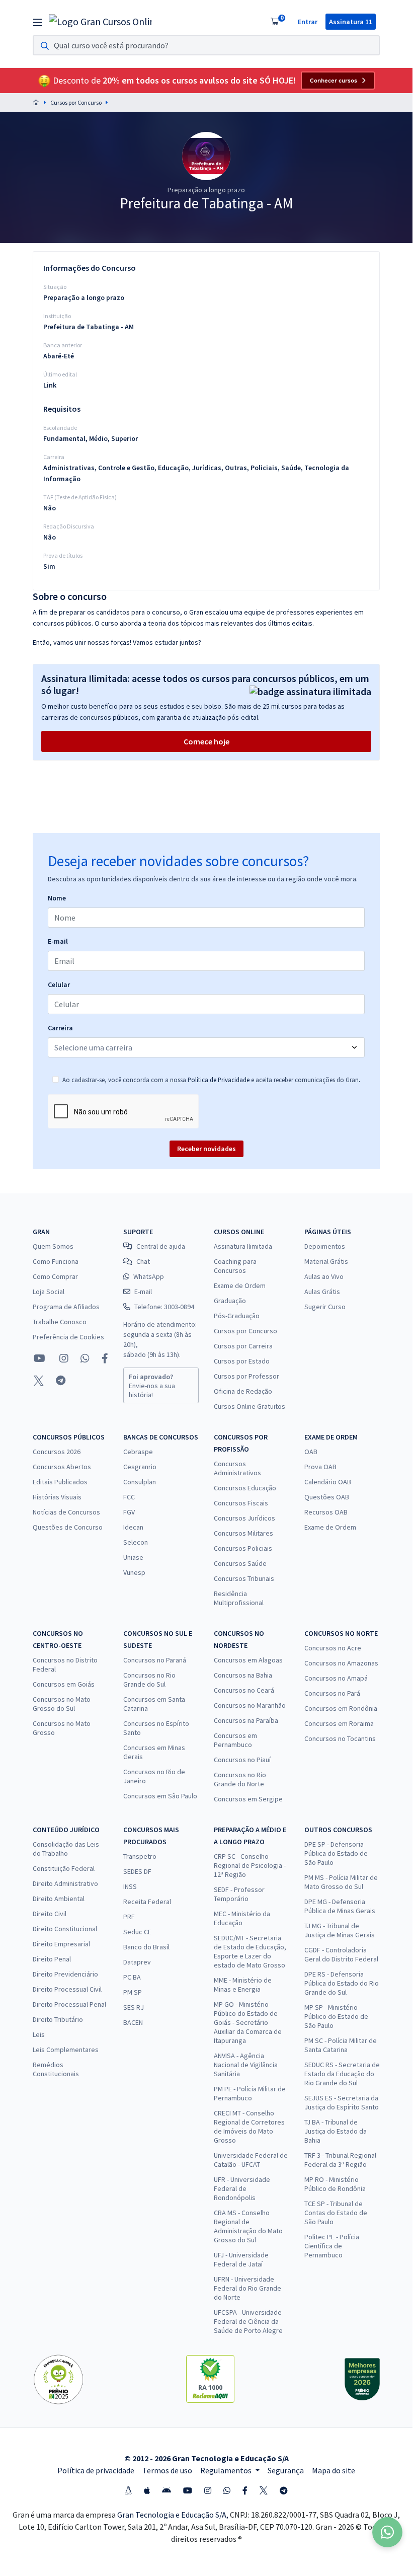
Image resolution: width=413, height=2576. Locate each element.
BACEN (133, 2022)
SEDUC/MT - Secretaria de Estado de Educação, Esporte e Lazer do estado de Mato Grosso (250, 1951)
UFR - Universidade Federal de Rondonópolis (242, 2188)
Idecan (133, 1527)
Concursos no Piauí (242, 1760)
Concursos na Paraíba (246, 1720)
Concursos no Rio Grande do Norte (240, 1779)
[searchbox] (206, 45)
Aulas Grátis (322, 1292)
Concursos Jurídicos (244, 1518)
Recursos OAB (326, 1512)
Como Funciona (56, 1261)
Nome (57, 898)
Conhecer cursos (334, 81)
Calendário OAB (328, 1482)
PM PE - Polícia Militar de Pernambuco (250, 2093)
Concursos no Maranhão (250, 1705)
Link (50, 385)
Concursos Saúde (240, 1563)
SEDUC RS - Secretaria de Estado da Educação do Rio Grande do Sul (342, 2074)
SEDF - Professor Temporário (239, 1894)
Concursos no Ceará (244, 1690)
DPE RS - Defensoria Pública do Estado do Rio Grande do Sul (342, 1983)
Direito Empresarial (61, 1944)
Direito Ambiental (59, 1899)
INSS (130, 1886)
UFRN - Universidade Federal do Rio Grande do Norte (247, 2288)
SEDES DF (137, 1871)
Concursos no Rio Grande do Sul (149, 1680)
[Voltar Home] (36, 102)
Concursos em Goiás (64, 1684)
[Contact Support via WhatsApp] (387, 2532)
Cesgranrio (140, 1467)
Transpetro (140, 1856)
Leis (39, 2034)
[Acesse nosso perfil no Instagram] (63, 1358)
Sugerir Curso (325, 1307)
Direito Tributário (58, 2019)
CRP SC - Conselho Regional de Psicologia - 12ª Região (250, 1865)
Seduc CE (137, 1932)
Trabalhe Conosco (60, 1322)
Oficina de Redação (243, 1391)
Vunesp (134, 1572)
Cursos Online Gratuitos (250, 1406)
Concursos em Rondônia (341, 1708)
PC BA (132, 1977)
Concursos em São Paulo (160, 1796)
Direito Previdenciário (65, 1974)
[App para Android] (167, 2490)
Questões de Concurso (68, 1527)
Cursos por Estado (242, 1361)
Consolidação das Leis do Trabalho (66, 1849)
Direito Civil (50, 1914)
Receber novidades (206, 1149)
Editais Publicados (60, 1482)
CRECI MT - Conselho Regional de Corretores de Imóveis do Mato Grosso (249, 2127)
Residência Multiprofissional (239, 1598)
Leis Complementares (66, 2050)
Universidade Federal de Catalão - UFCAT (251, 2160)
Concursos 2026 (57, 1452)
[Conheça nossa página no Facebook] (105, 1358)
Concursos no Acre (333, 1648)
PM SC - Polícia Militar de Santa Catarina (341, 2045)
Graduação (230, 1301)
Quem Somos (53, 1246)
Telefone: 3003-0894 (164, 1307)
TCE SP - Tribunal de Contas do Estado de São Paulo (336, 2213)
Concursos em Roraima (339, 1723)
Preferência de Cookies (68, 1337)
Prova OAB (320, 1467)
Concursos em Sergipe (248, 1799)
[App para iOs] (147, 2490)
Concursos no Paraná (155, 1660)
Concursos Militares (243, 1533)
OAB (311, 1452)
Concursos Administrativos (237, 1468)
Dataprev (137, 1962)
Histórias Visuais (57, 1497)
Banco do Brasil (146, 1947)
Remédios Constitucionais (56, 2069)
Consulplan (140, 1482)
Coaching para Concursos (235, 1266)
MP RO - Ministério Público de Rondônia (335, 2184)
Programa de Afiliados (66, 1307)
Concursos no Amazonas (341, 1663)
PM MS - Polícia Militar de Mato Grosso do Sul (341, 1882)
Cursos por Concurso (76, 102)
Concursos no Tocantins (340, 1738)
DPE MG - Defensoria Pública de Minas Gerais (340, 1906)
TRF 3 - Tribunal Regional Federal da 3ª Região (340, 2160)
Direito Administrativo (65, 1883)
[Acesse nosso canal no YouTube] (39, 1358)
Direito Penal (52, 1959)
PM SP (133, 1992)
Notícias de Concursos (66, 1512)
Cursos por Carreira (243, 1346)
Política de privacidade (96, 2470)
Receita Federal (147, 1902)
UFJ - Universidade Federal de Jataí (241, 2259)
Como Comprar (55, 1276)
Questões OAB (327, 1497)
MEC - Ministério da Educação (242, 1918)
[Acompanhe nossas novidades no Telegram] (61, 1381)
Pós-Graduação (237, 1316)
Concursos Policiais (243, 1548)
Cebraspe (138, 1452)
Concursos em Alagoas (248, 1660)
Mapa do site (334, 2470)
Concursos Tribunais (244, 1578)
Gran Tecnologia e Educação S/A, (174, 2515)
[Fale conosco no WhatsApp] (85, 1358)
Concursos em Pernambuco (235, 1740)
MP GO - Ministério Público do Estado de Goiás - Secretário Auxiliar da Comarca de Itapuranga (248, 2022)
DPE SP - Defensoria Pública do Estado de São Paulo (336, 1853)
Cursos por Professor (246, 1376)
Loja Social (49, 1292)
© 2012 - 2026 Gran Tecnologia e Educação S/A (206, 2458)
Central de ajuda (161, 1246)
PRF (129, 1917)
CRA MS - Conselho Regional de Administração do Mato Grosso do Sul (248, 2226)
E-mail (58, 941)
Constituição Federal (64, 1868)
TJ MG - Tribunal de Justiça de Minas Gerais (340, 1930)
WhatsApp (149, 1276)
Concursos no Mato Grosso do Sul (62, 1704)
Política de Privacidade (219, 1080)
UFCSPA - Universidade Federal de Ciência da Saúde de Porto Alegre (248, 2321)
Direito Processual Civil (67, 1989)
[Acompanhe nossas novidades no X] (39, 1381)
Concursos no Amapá (336, 1678)
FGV (129, 1512)
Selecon (136, 1542)
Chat (143, 1261)
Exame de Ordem (240, 1285)
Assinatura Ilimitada (243, 1246)
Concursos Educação (245, 1488)
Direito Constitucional (65, 1929)
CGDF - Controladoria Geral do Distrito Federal (341, 1954)
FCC (129, 1497)
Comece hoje (206, 741)
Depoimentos (325, 1246)
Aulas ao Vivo (324, 1276)
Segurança (286, 2470)
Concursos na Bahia (243, 1675)
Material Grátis (326, 1261)
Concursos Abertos (62, 1467)
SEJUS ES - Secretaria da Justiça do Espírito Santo (342, 2102)
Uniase (133, 1557)
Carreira (60, 1028)
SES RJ (134, 2007)
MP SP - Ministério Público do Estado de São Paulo (336, 2016)
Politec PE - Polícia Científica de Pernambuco (332, 2246)
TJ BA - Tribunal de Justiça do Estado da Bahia (336, 2131)
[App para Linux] (128, 2490)
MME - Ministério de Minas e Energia (243, 1985)
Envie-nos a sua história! (152, 1386)
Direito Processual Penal (69, 2004)
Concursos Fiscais (241, 1503)
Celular (59, 984)
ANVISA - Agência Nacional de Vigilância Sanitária (246, 2065)
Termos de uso (167, 2470)
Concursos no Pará (332, 1693)
